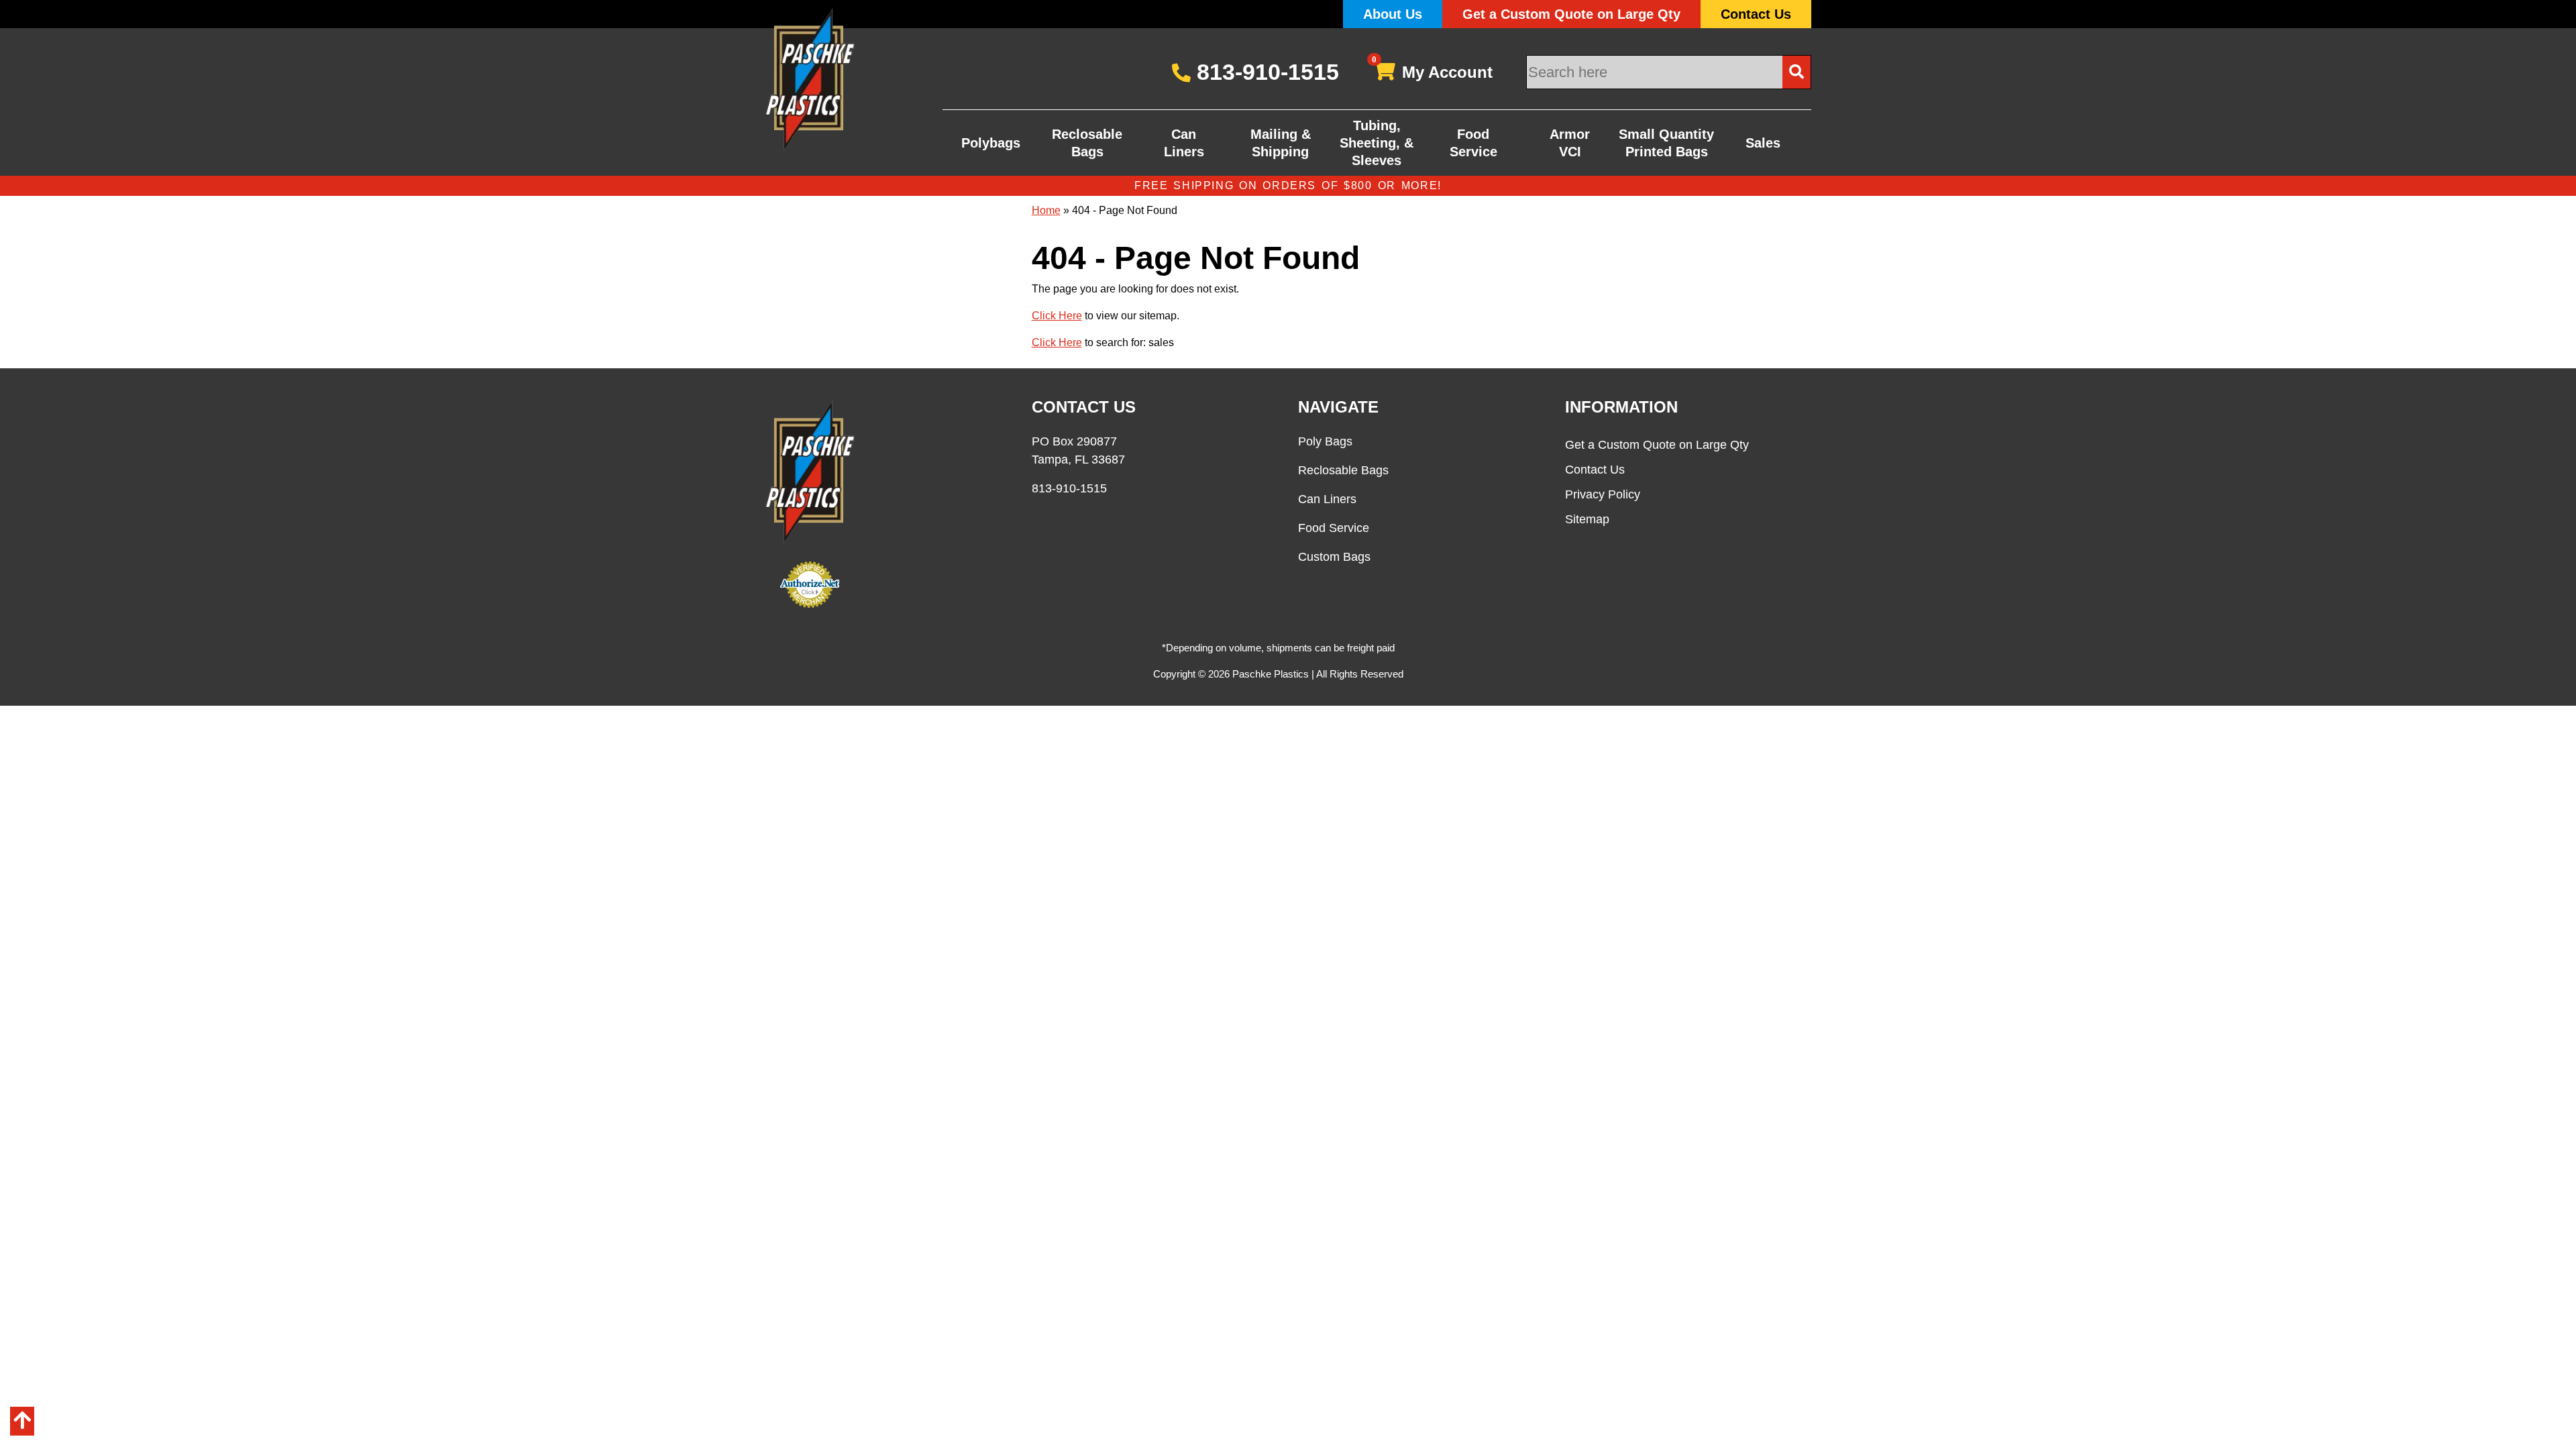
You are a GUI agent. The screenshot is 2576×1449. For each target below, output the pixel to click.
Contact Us (1756, 14)
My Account (1433, 69)
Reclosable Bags (1087, 143)
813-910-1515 (1265, 72)
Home (1046, 210)
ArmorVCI (1570, 143)
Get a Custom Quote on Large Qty (1571, 14)
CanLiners (1184, 143)
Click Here (1057, 316)
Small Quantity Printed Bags (1666, 143)
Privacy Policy (1603, 494)
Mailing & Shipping (1281, 143)
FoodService (1473, 143)
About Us (1393, 14)
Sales (1763, 143)
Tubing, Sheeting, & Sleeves (1377, 143)
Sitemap (1587, 519)
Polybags (991, 143)
